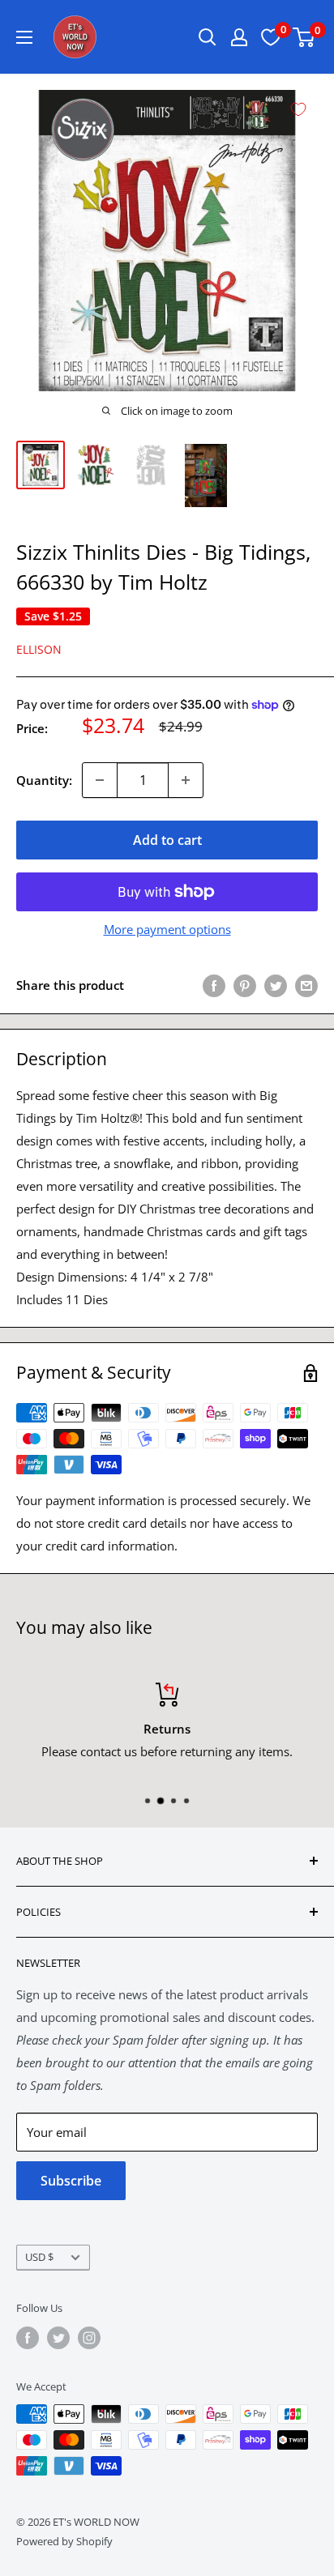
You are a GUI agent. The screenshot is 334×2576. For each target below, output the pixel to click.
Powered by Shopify (64, 2541)
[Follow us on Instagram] (89, 2338)
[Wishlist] (271, 37)
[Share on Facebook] (214, 985)
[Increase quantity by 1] (186, 780)
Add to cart (167, 840)
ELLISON (39, 649)
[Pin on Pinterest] (245, 985)
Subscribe (71, 2181)
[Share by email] (306, 985)
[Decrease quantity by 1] (100, 780)
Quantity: (44, 780)
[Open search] (208, 37)
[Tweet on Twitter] (276, 985)
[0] (304, 37)
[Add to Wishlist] (298, 109)
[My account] (239, 37)
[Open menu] (24, 37)
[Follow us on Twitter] (58, 2338)
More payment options (167, 929)
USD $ (39, 2257)
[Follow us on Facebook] (28, 2338)
